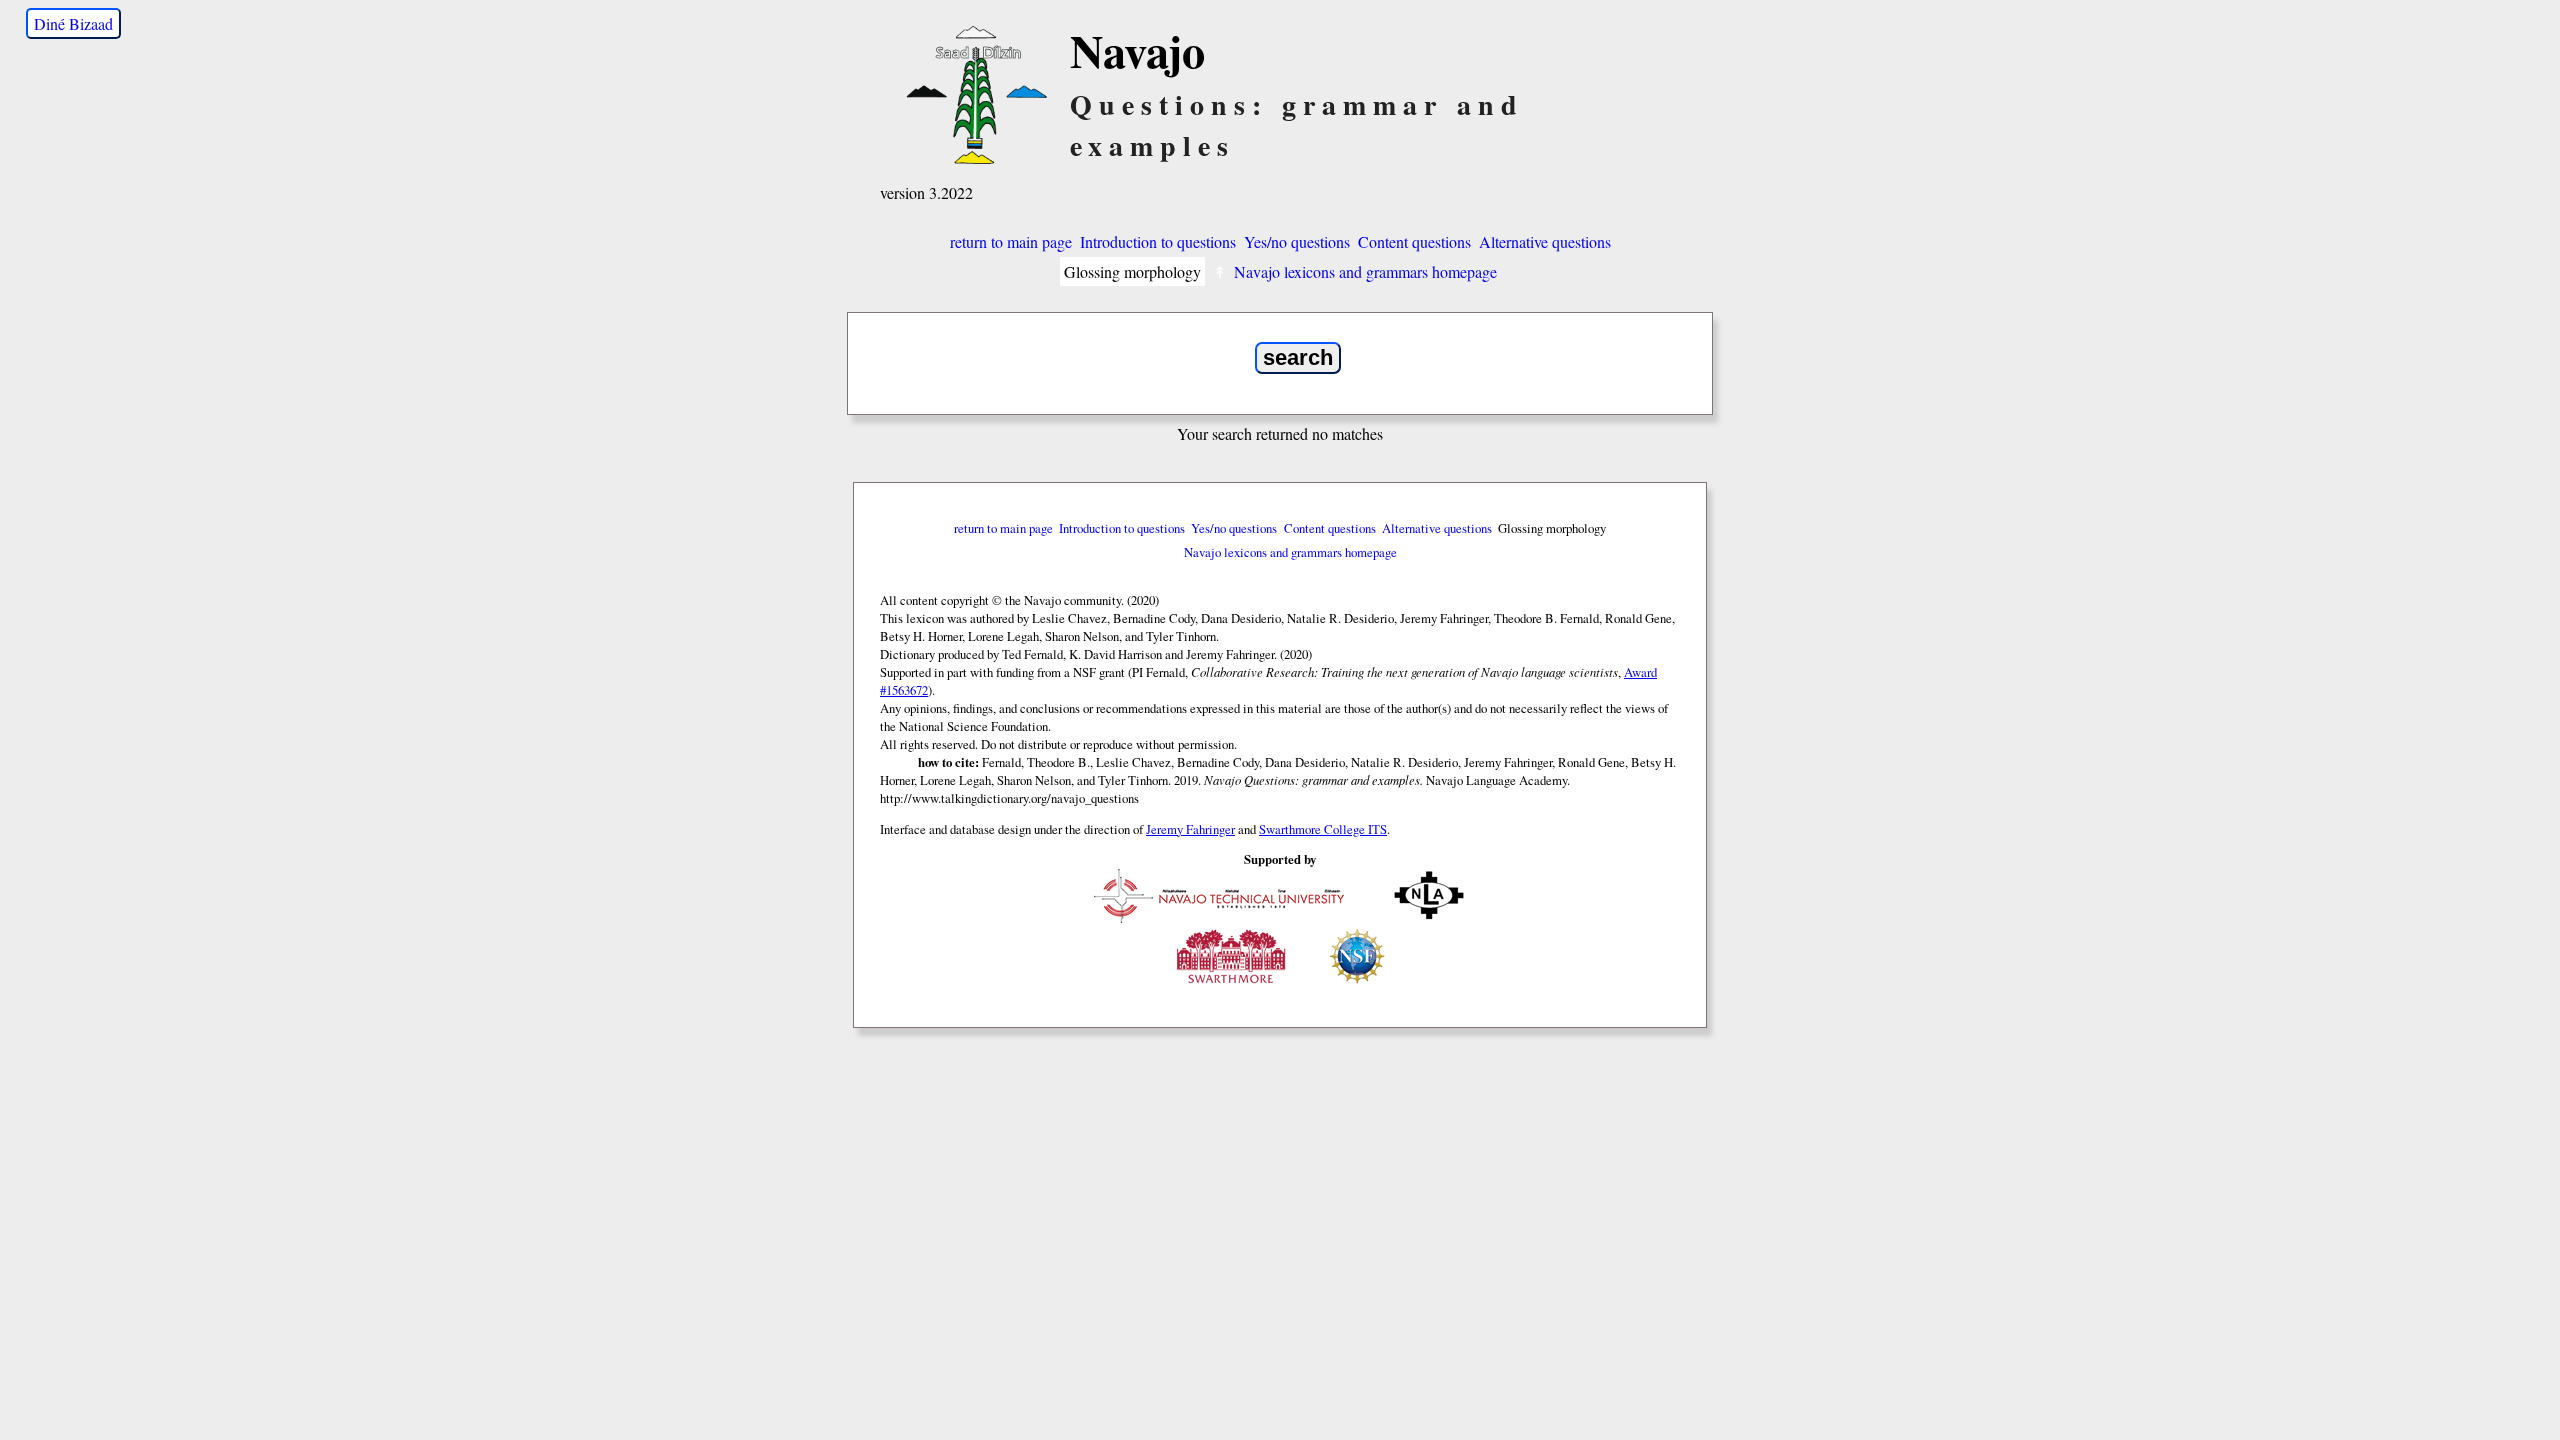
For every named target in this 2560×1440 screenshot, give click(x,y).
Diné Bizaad (73, 23)
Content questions (1414, 241)
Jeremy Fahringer (1190, 829)
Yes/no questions (1297, 241)
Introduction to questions (1158, 241)
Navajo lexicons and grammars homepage (1365, 271)
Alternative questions (1545, 241)
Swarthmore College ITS (1323, 829)
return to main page (1011, 241)
